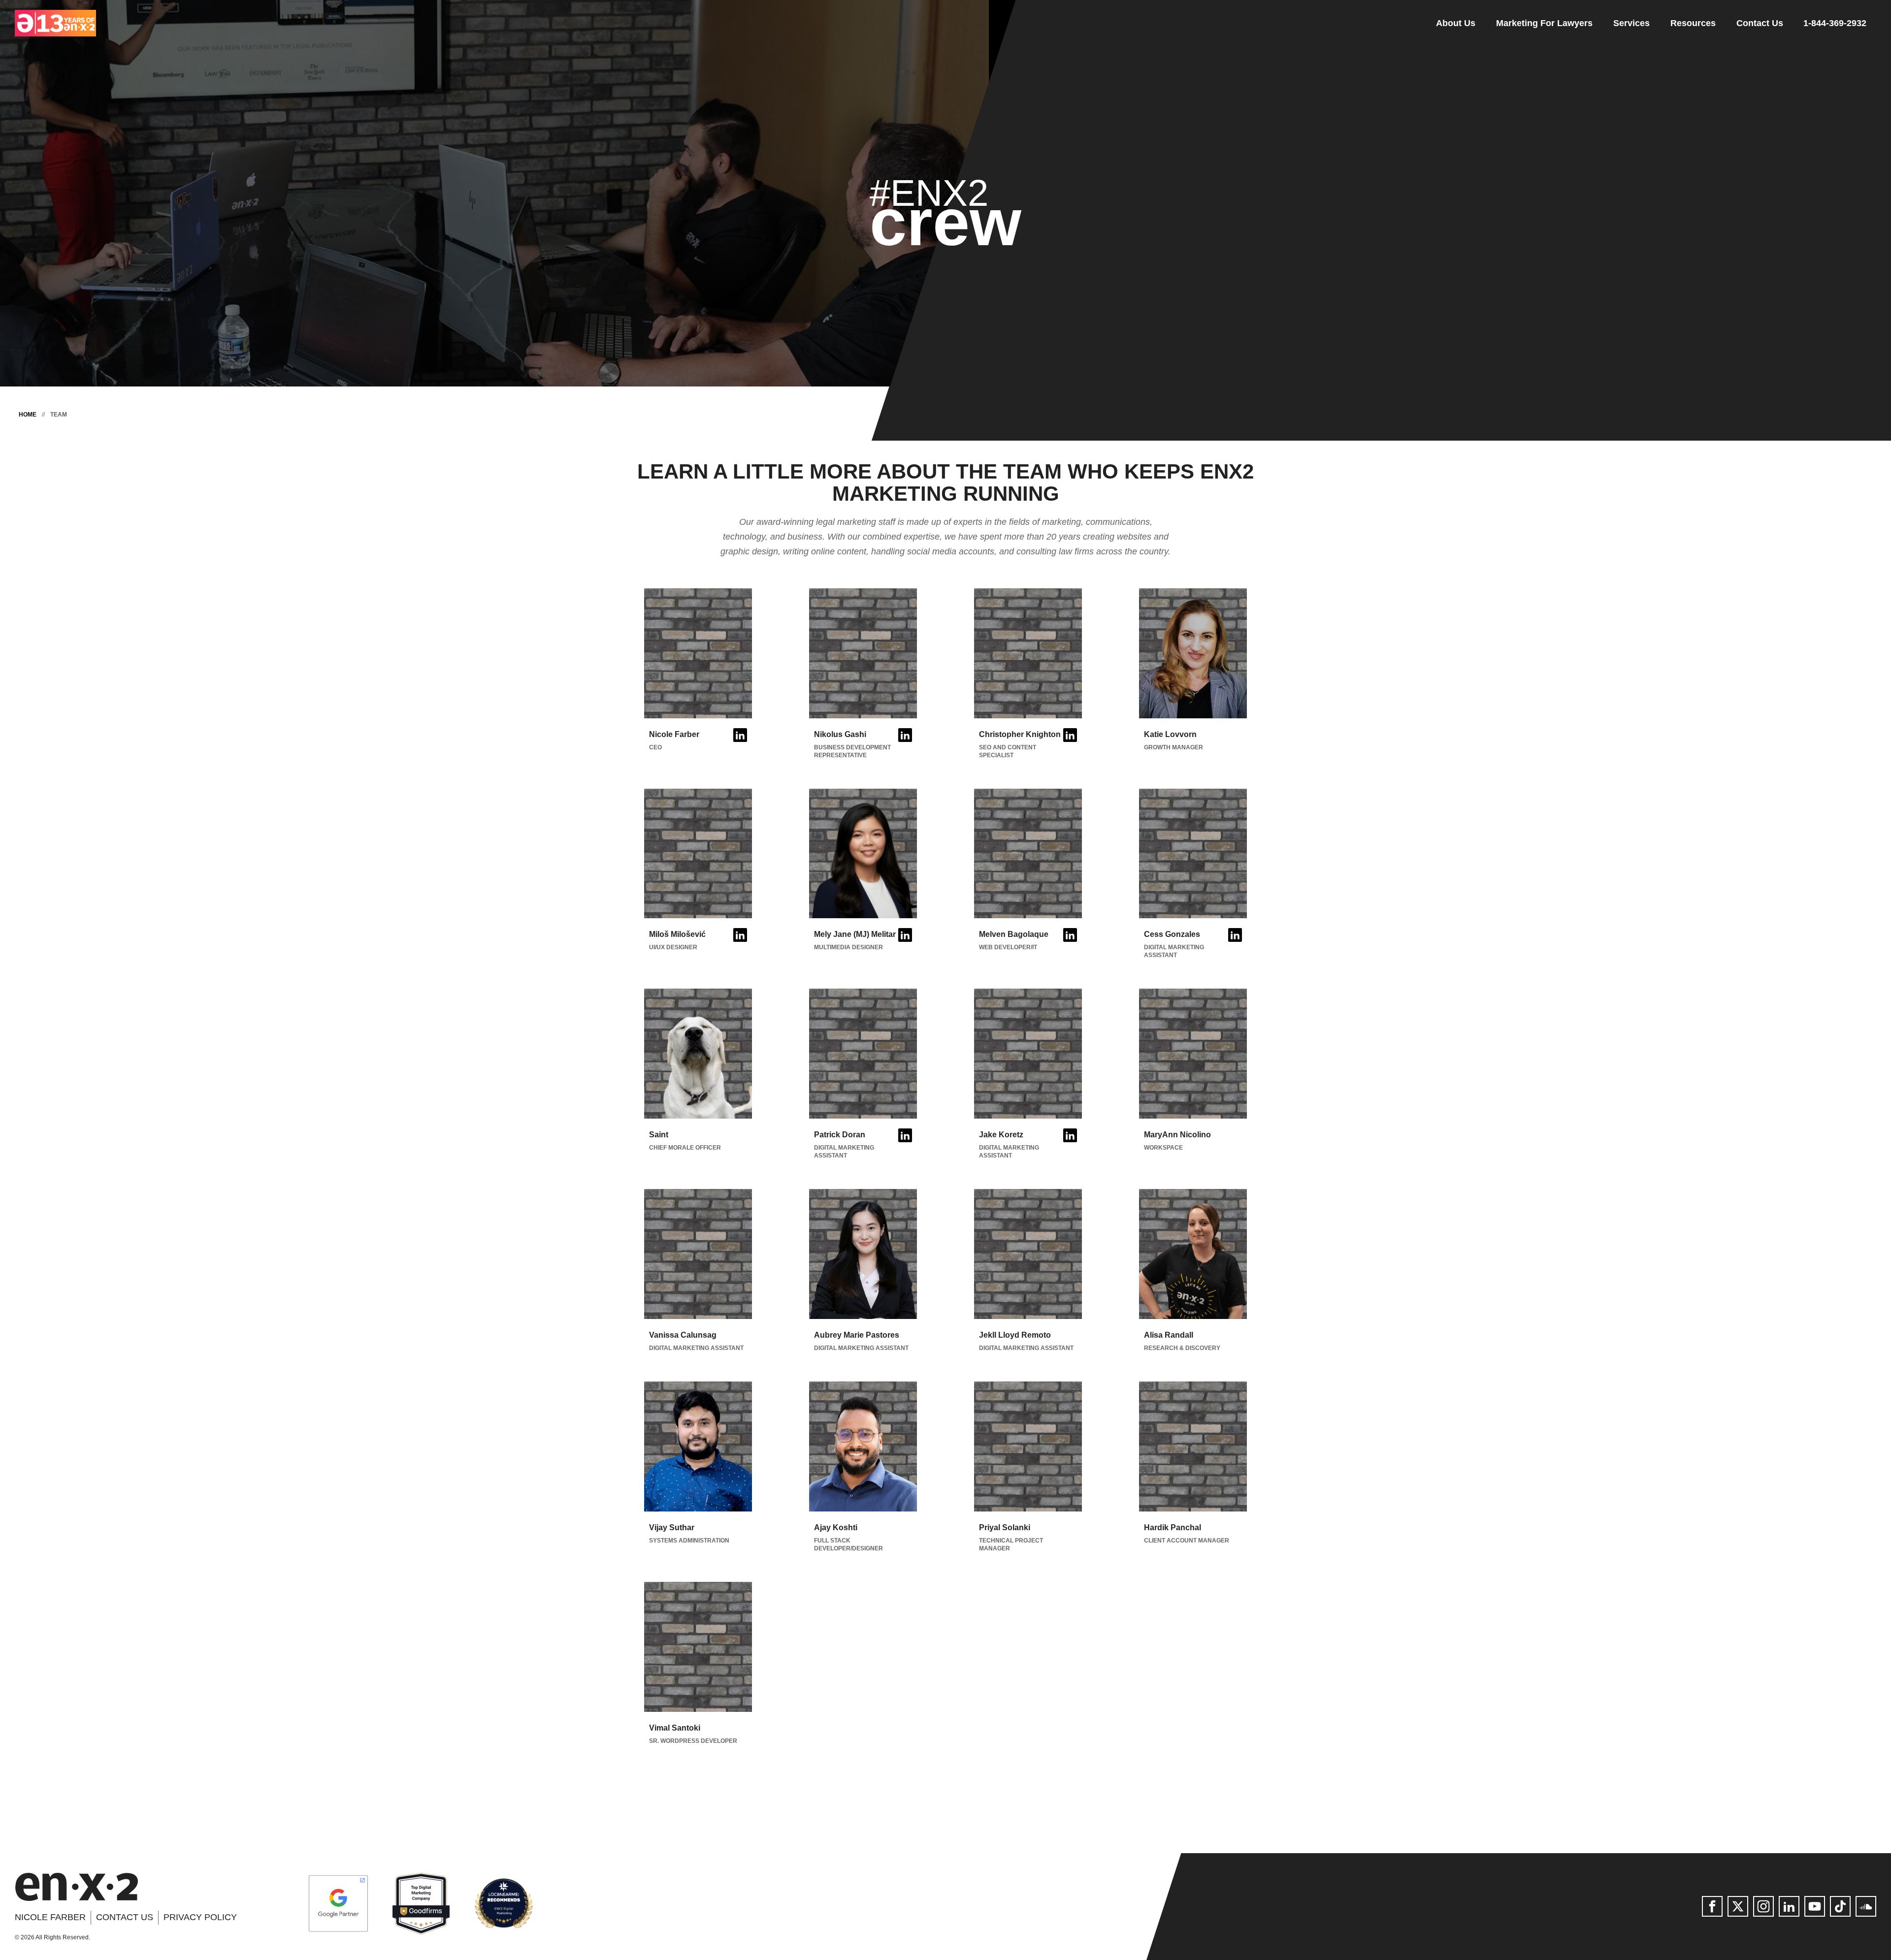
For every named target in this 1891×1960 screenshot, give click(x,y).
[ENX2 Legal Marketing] (76, 1887)
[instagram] (1763, 1906)
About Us (1456, 23)
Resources (1693, 23)
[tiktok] (1840, 1906)
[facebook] (1712, 1906)
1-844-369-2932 (1835, 23)
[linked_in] (1789, 1906)
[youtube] (1815, 1906)
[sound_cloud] (1866, 1906)
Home (28, 415)
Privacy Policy (200, 1917)
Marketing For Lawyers (1544, 23)
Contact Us (1760, 23)
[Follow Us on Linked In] (740, 735)
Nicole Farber (50, 1917)
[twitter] (1738, 1906)
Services (1631, 23)
